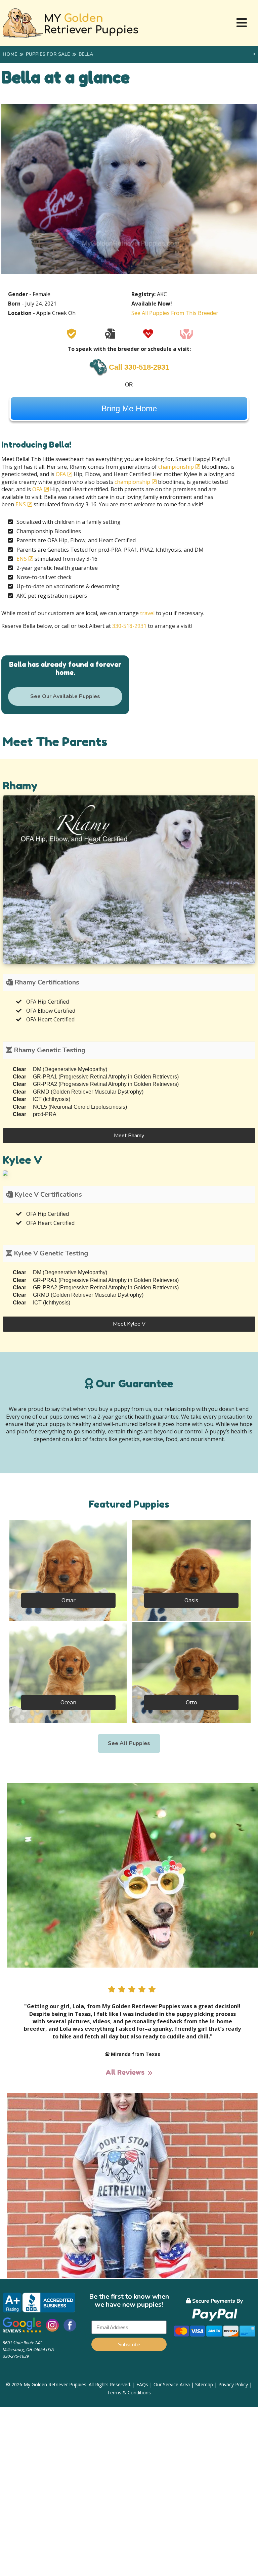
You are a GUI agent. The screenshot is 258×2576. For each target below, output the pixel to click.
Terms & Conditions (129, 2393)
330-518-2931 (130, 626)
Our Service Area (172, 2384)
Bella (86, 54)
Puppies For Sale (48, 54)
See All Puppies (129, 1743)
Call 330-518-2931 (139, 367)
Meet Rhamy (129, 1136)
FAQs (142, 2384)
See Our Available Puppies (65, 696)
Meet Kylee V (129, 1324)
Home (10, 54)
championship (176, 467)
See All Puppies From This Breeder (175, 313)
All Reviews (125, 2072)
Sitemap (204, 2384)
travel (147, 613)
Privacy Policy (233, 2384)
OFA (61, 474)
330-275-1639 (16, 2356)
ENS (21, 504)
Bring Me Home (129, 408)
